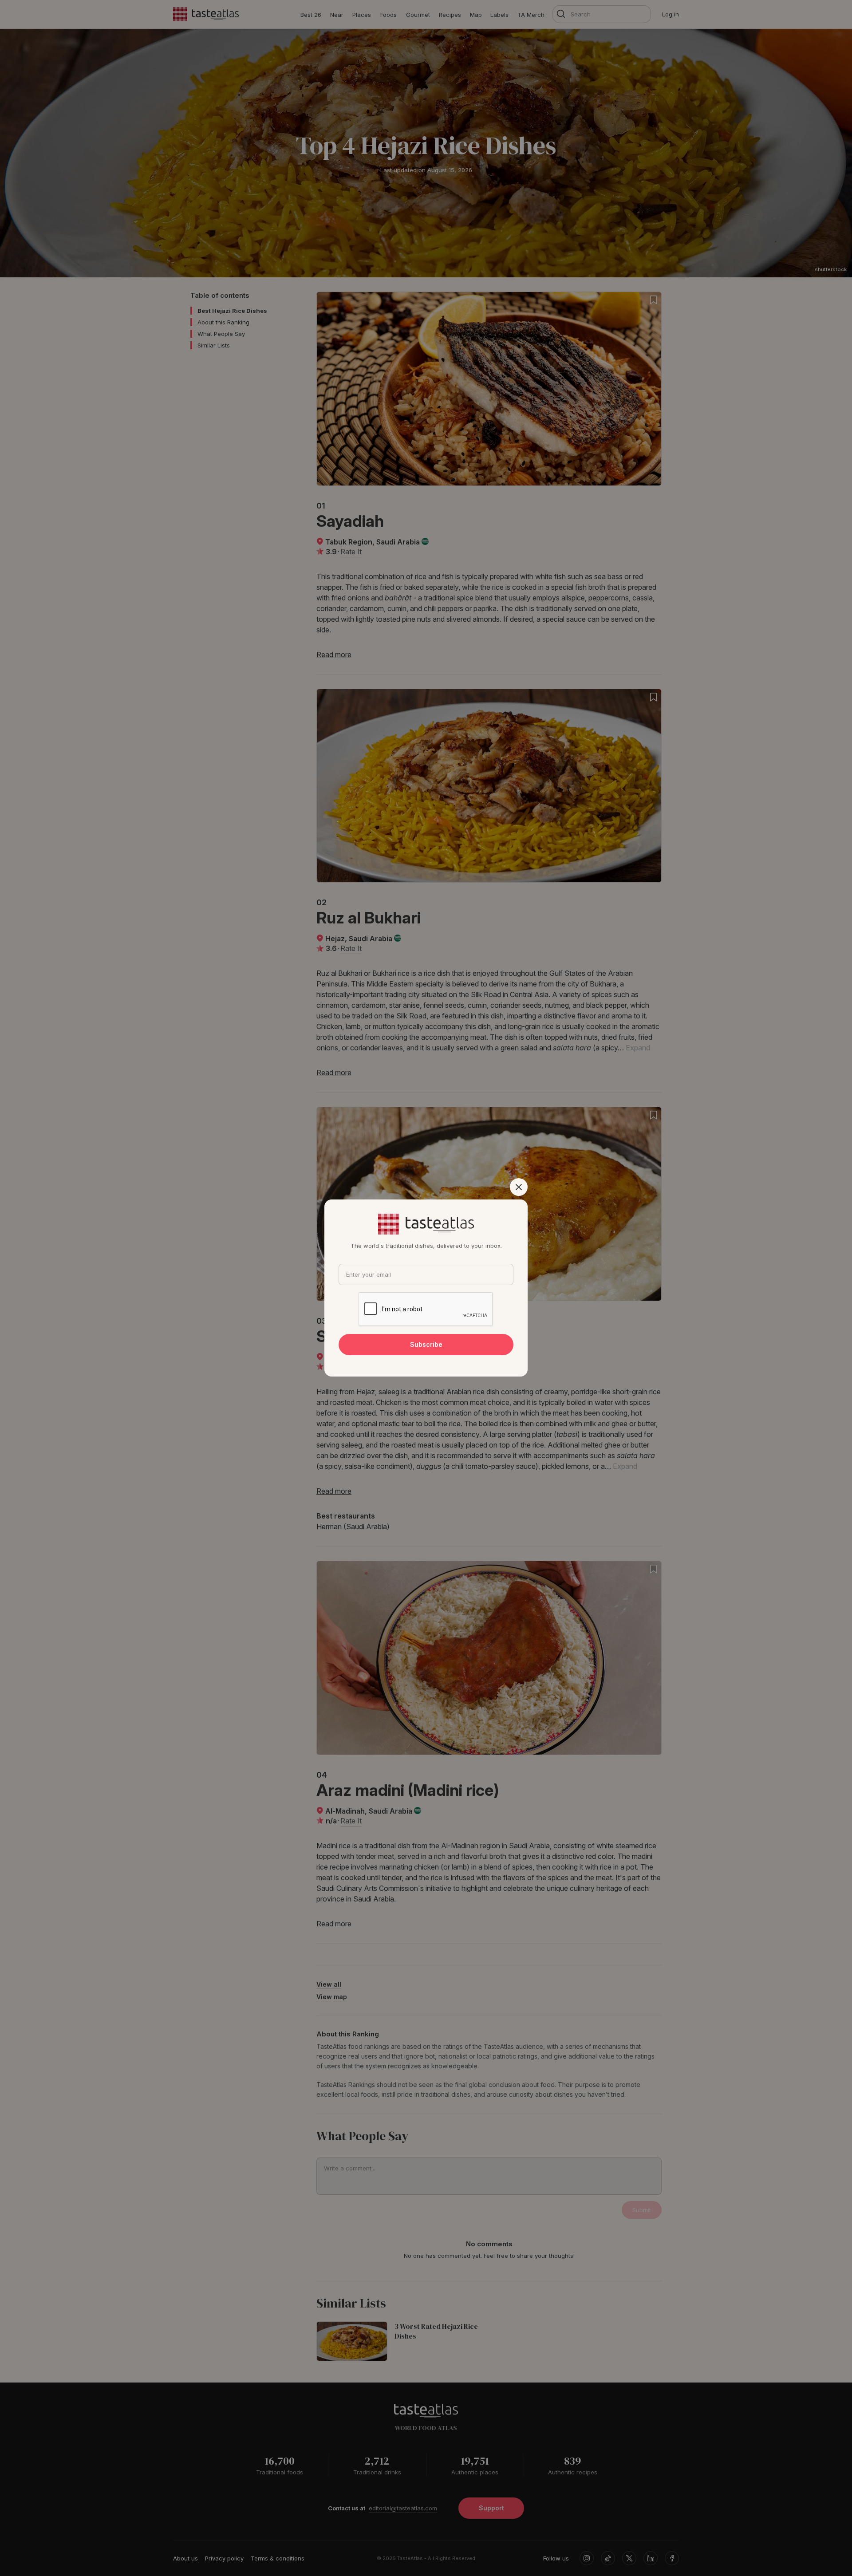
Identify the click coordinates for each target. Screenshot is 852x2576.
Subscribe (426, 1344)
